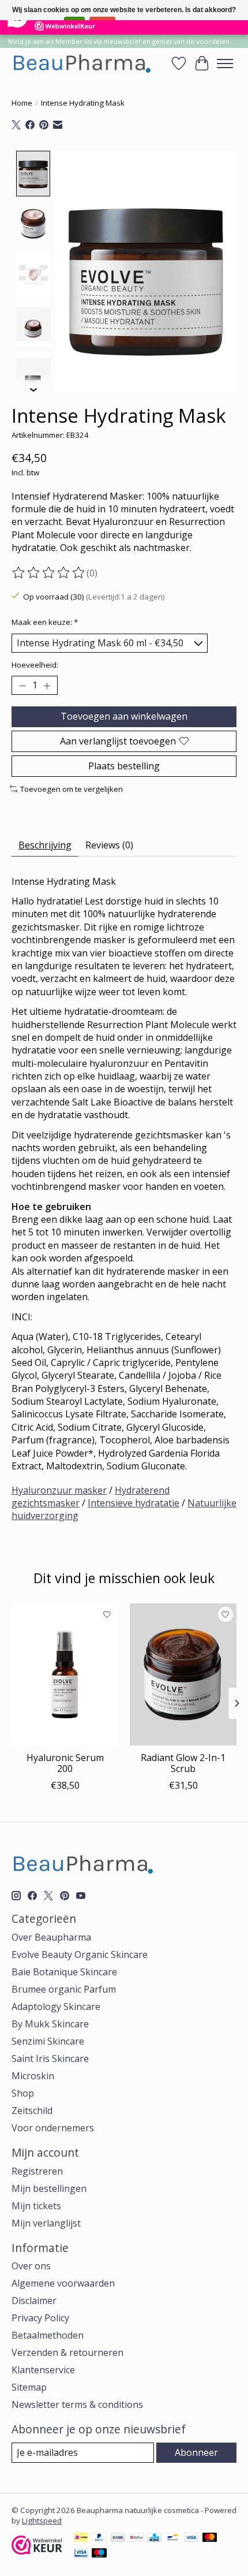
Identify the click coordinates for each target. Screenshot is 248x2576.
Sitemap (29, 2387)
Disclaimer (34, 2300)
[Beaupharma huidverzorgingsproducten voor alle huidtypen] (81, 63)
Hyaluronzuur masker (59, 1490)
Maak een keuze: (45, 622)
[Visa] (191, 2538)
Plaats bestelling (124, 766)
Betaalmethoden (48, 2335)
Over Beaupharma (51, 1937)
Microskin (33, 2076)
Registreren (37, 2171)
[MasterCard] (210, 2538)
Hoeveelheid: (35, 665)
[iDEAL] (81, 2538)
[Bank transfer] (118, 2538)
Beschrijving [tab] (45, 845)
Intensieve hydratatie (134, 1503)
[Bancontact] (173, 2538)
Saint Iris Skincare (50, 2058)
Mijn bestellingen (49, 2188)
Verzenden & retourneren (67, 2352)
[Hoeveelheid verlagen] (22, 686)
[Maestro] (99, 2554)
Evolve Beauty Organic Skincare (80, 1955)
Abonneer (196, 2452)
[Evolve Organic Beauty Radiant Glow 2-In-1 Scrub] (183, 1674)
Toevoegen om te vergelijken (72, 789)
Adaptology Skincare (56, 2007)
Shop (23, 2093)
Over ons (31, 2266)
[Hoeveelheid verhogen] (47, 686)
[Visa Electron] (81, 2554)
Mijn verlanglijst (46, 2223)
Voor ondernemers (53, 2128)
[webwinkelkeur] (37, 2551)
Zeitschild (32, 2110)
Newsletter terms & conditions (77, 2404)
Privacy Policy (40, 2318)
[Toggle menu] (225, 64)
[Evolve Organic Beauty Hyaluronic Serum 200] (65, 1674)
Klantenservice (43, 2370)
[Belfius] (136, 2538)
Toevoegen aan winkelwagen (124, 716)
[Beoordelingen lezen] (49, 573)
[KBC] (154, 2538)
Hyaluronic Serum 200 (65, 1763)
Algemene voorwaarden (63, 2283)
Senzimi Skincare (48, 2041)
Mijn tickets (36, 2206)
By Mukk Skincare (50, 2024)
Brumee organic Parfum (64, 1989)
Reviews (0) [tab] (109, 845)
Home (22, 103)
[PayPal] (99, 2538)
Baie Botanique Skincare (64, 1972)
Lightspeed (42, 2521)
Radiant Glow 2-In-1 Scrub (183, 1763)
